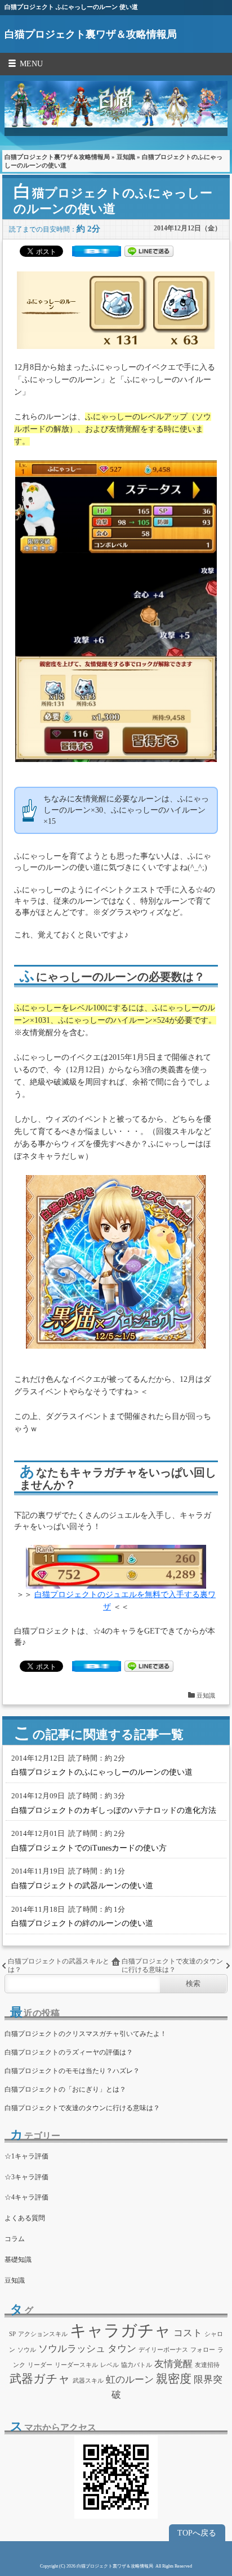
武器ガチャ (40, 2379)
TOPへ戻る (197, 2533)
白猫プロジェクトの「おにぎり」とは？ (65, 2089)
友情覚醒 (173, 2364)
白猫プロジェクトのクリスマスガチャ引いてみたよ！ (86, 2034)
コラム (15, 2239)
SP (12, 2334)
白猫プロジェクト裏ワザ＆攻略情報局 (91, 34)
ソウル (27, 2350)
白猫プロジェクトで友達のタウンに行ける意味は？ (172, 1965)
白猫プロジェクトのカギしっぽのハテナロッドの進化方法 (114, 1810)
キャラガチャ (121, 2330)
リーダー (40, 2365)
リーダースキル (76, 2365)
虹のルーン (130, 2380)
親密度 (174, 2379)
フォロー (203, 2350)
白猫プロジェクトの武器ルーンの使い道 (82, 1886)
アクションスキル (43, 2334)
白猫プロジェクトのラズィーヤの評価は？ (69, 2052)
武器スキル (88, 2381)
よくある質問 (25, 2218)
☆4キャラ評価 (26, 2197)
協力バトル (137, 2365)
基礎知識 (18, 2260)
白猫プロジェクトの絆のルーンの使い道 (82, 1923)
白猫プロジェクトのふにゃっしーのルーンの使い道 (102, 1772)
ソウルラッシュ (72, 2349)
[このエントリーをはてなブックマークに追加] (97, 254)
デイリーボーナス (163, 2350)
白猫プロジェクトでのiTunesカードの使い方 (89, 1848)
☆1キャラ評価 (26, 2156)
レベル (110, 2365)
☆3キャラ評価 (26, 2177)
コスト (188, 2333)
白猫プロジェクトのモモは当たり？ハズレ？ (72, 2071)
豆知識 (126, 157)
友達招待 (207, 2365)
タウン (122, 2349)
